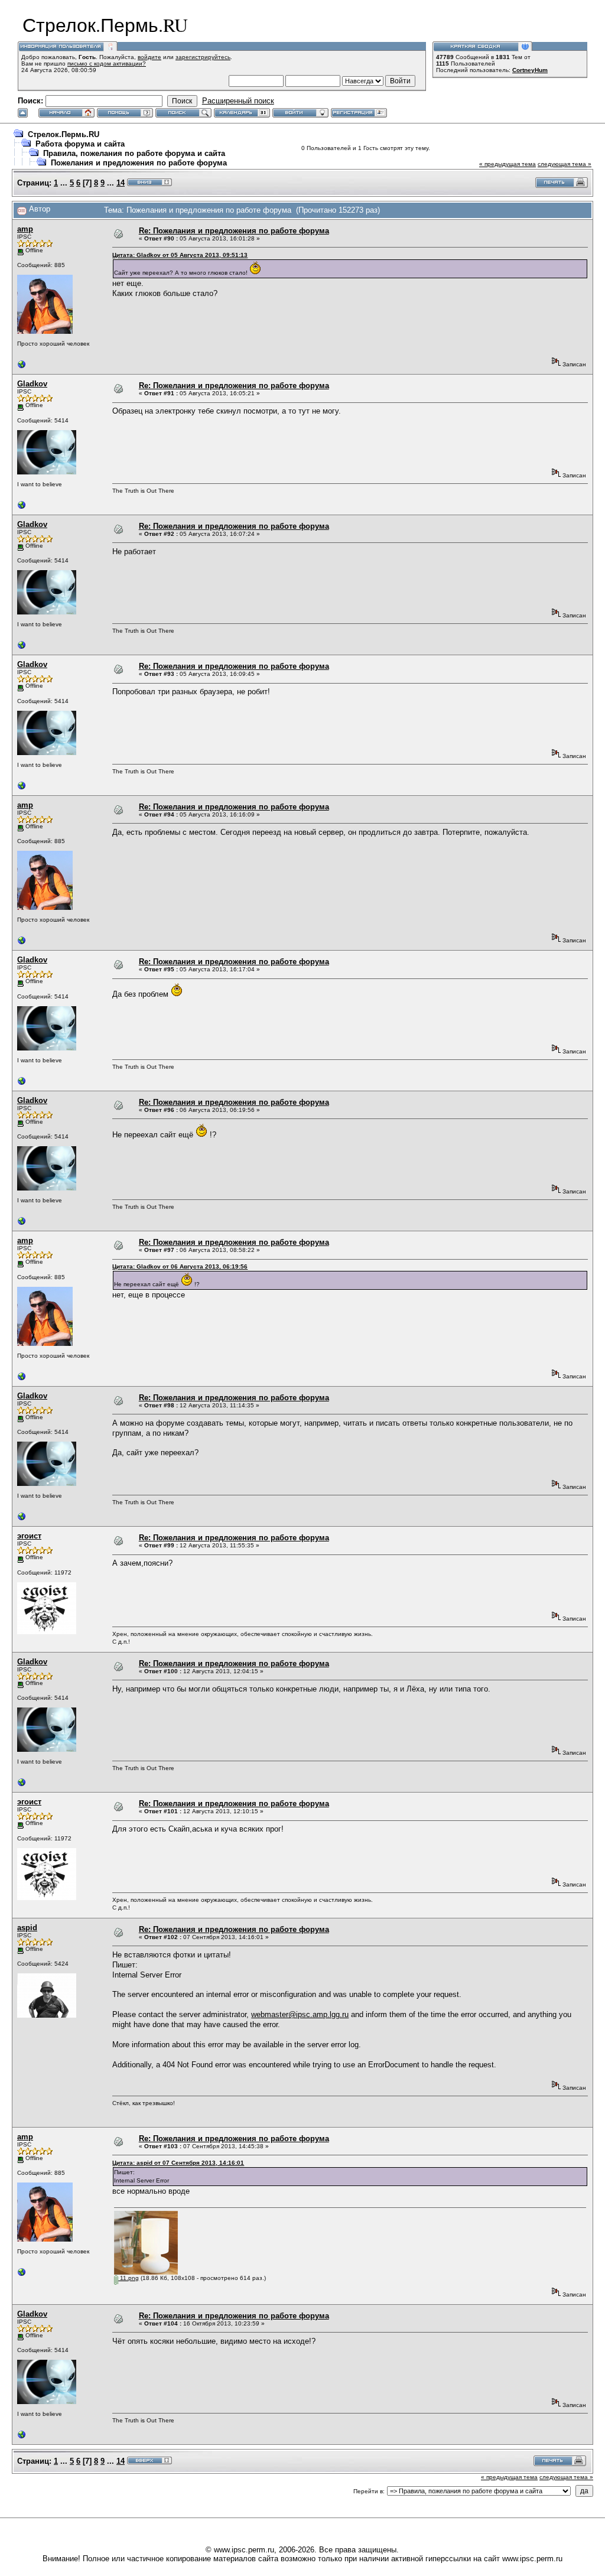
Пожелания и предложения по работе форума (139, 163)
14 (121, 183)
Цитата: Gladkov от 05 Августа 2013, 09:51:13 (180, 255)
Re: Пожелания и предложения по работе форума (234, 231)
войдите (149, 57)
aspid (27, 1928)
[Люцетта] (22, 508)
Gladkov (32, 384)
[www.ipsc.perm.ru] (22, 367)
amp (25, 229)
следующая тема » (565, 164)
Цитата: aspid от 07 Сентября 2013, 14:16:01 (178, 2163)
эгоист (29, 1536)
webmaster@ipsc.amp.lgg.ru (300, 2014)
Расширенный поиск (238, 101)
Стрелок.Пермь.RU (64, 134)
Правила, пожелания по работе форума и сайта (134, 153)
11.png (129, 2278)
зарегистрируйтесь (203, 57)
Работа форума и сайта (80, 144)
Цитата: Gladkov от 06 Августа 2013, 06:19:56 (180, 1266)
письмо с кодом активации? (107, 64)
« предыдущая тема (508, 164)
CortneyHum (530, 70)
